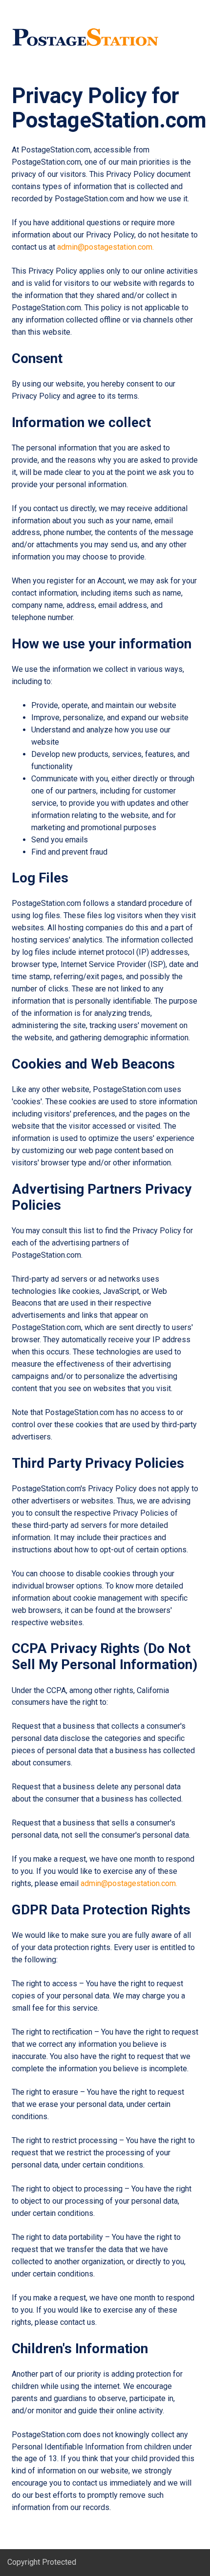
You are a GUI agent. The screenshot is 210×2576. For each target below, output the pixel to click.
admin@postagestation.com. (106, 247)
